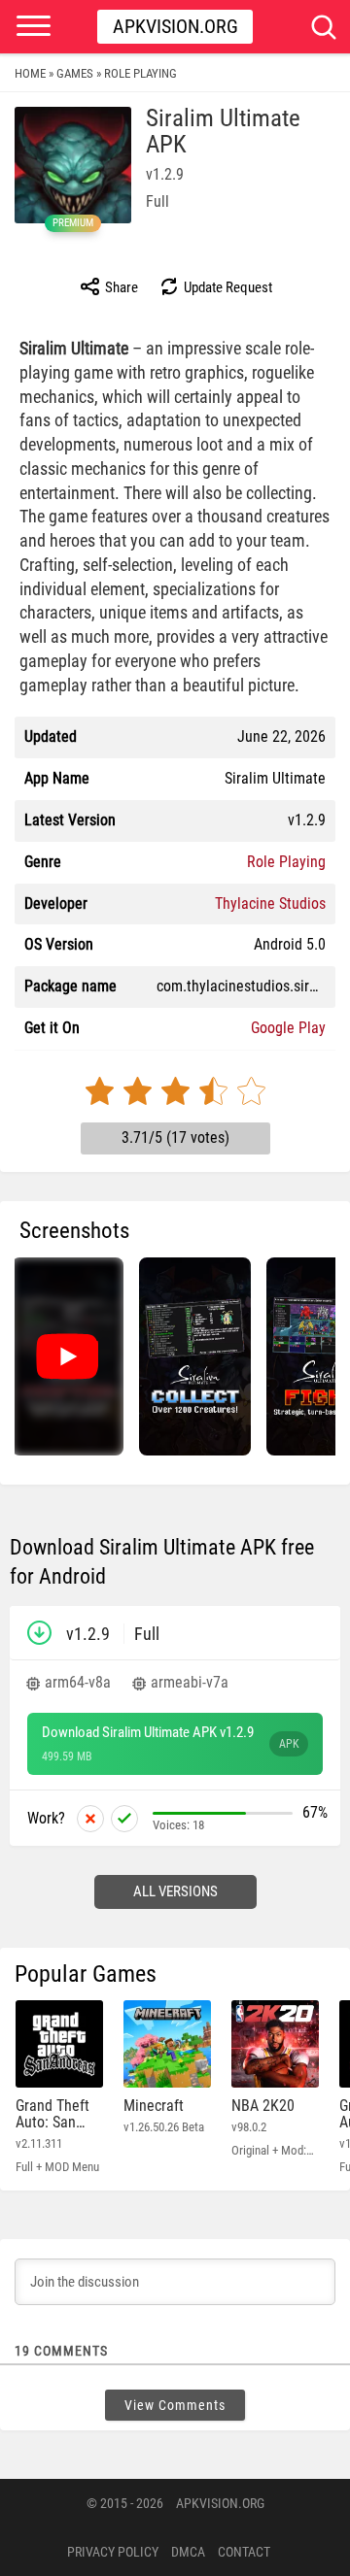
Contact (244, 2552)
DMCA (188, 2552)
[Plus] (124, 1819)
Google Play (288, 1028)
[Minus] (90, 1819)
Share (120, 287)
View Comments (175, 2405)
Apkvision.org (175, 26)
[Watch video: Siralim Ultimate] (67, 1356)
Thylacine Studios (270, 903)
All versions (175, 1891)
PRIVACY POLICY (113, 2552)
